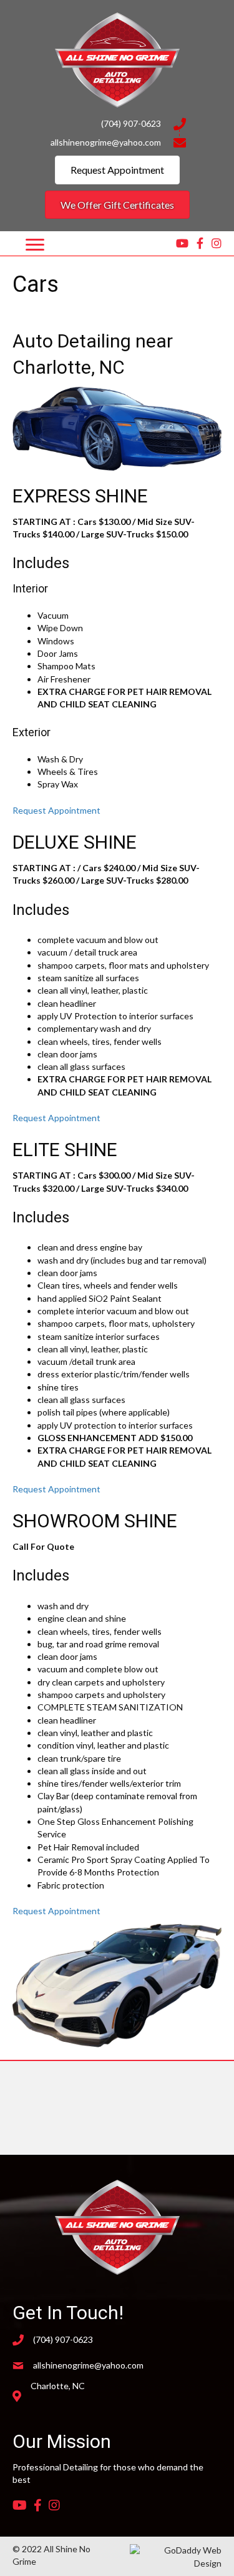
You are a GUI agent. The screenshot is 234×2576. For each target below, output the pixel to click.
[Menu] (35, 245)
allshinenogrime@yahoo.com (106, 142)
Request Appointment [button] (56, 810)
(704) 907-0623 (131, 123)
